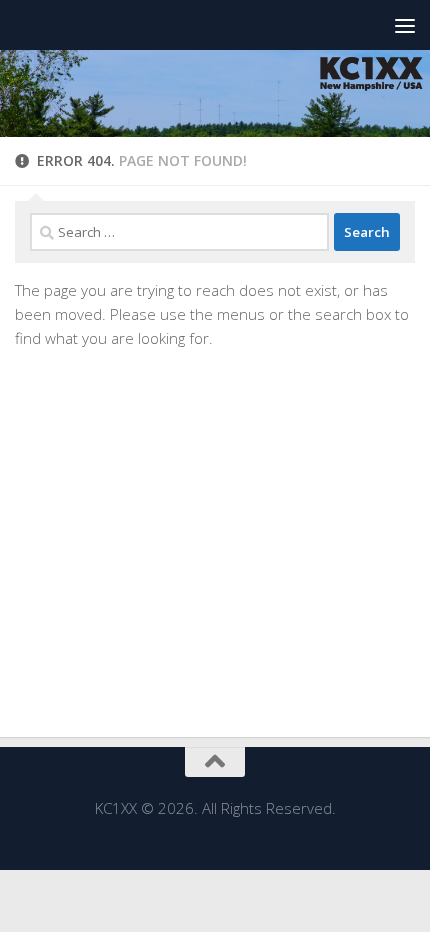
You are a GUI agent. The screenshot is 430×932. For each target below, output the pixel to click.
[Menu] (405, 25)
